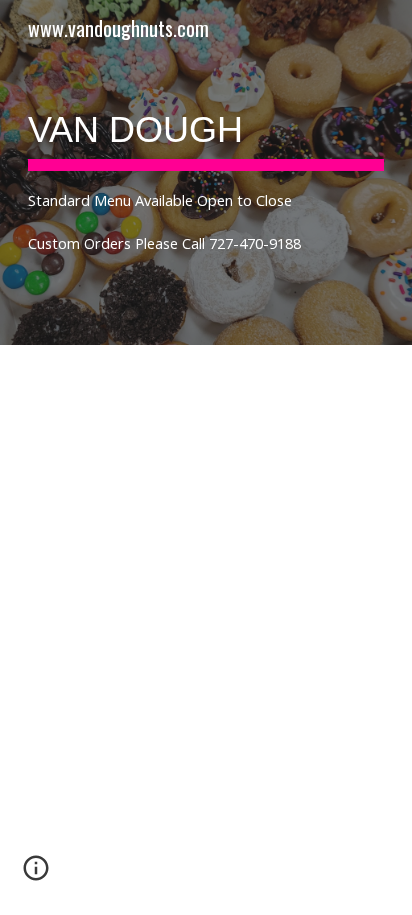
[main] (206, 172)
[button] (36, 875)
